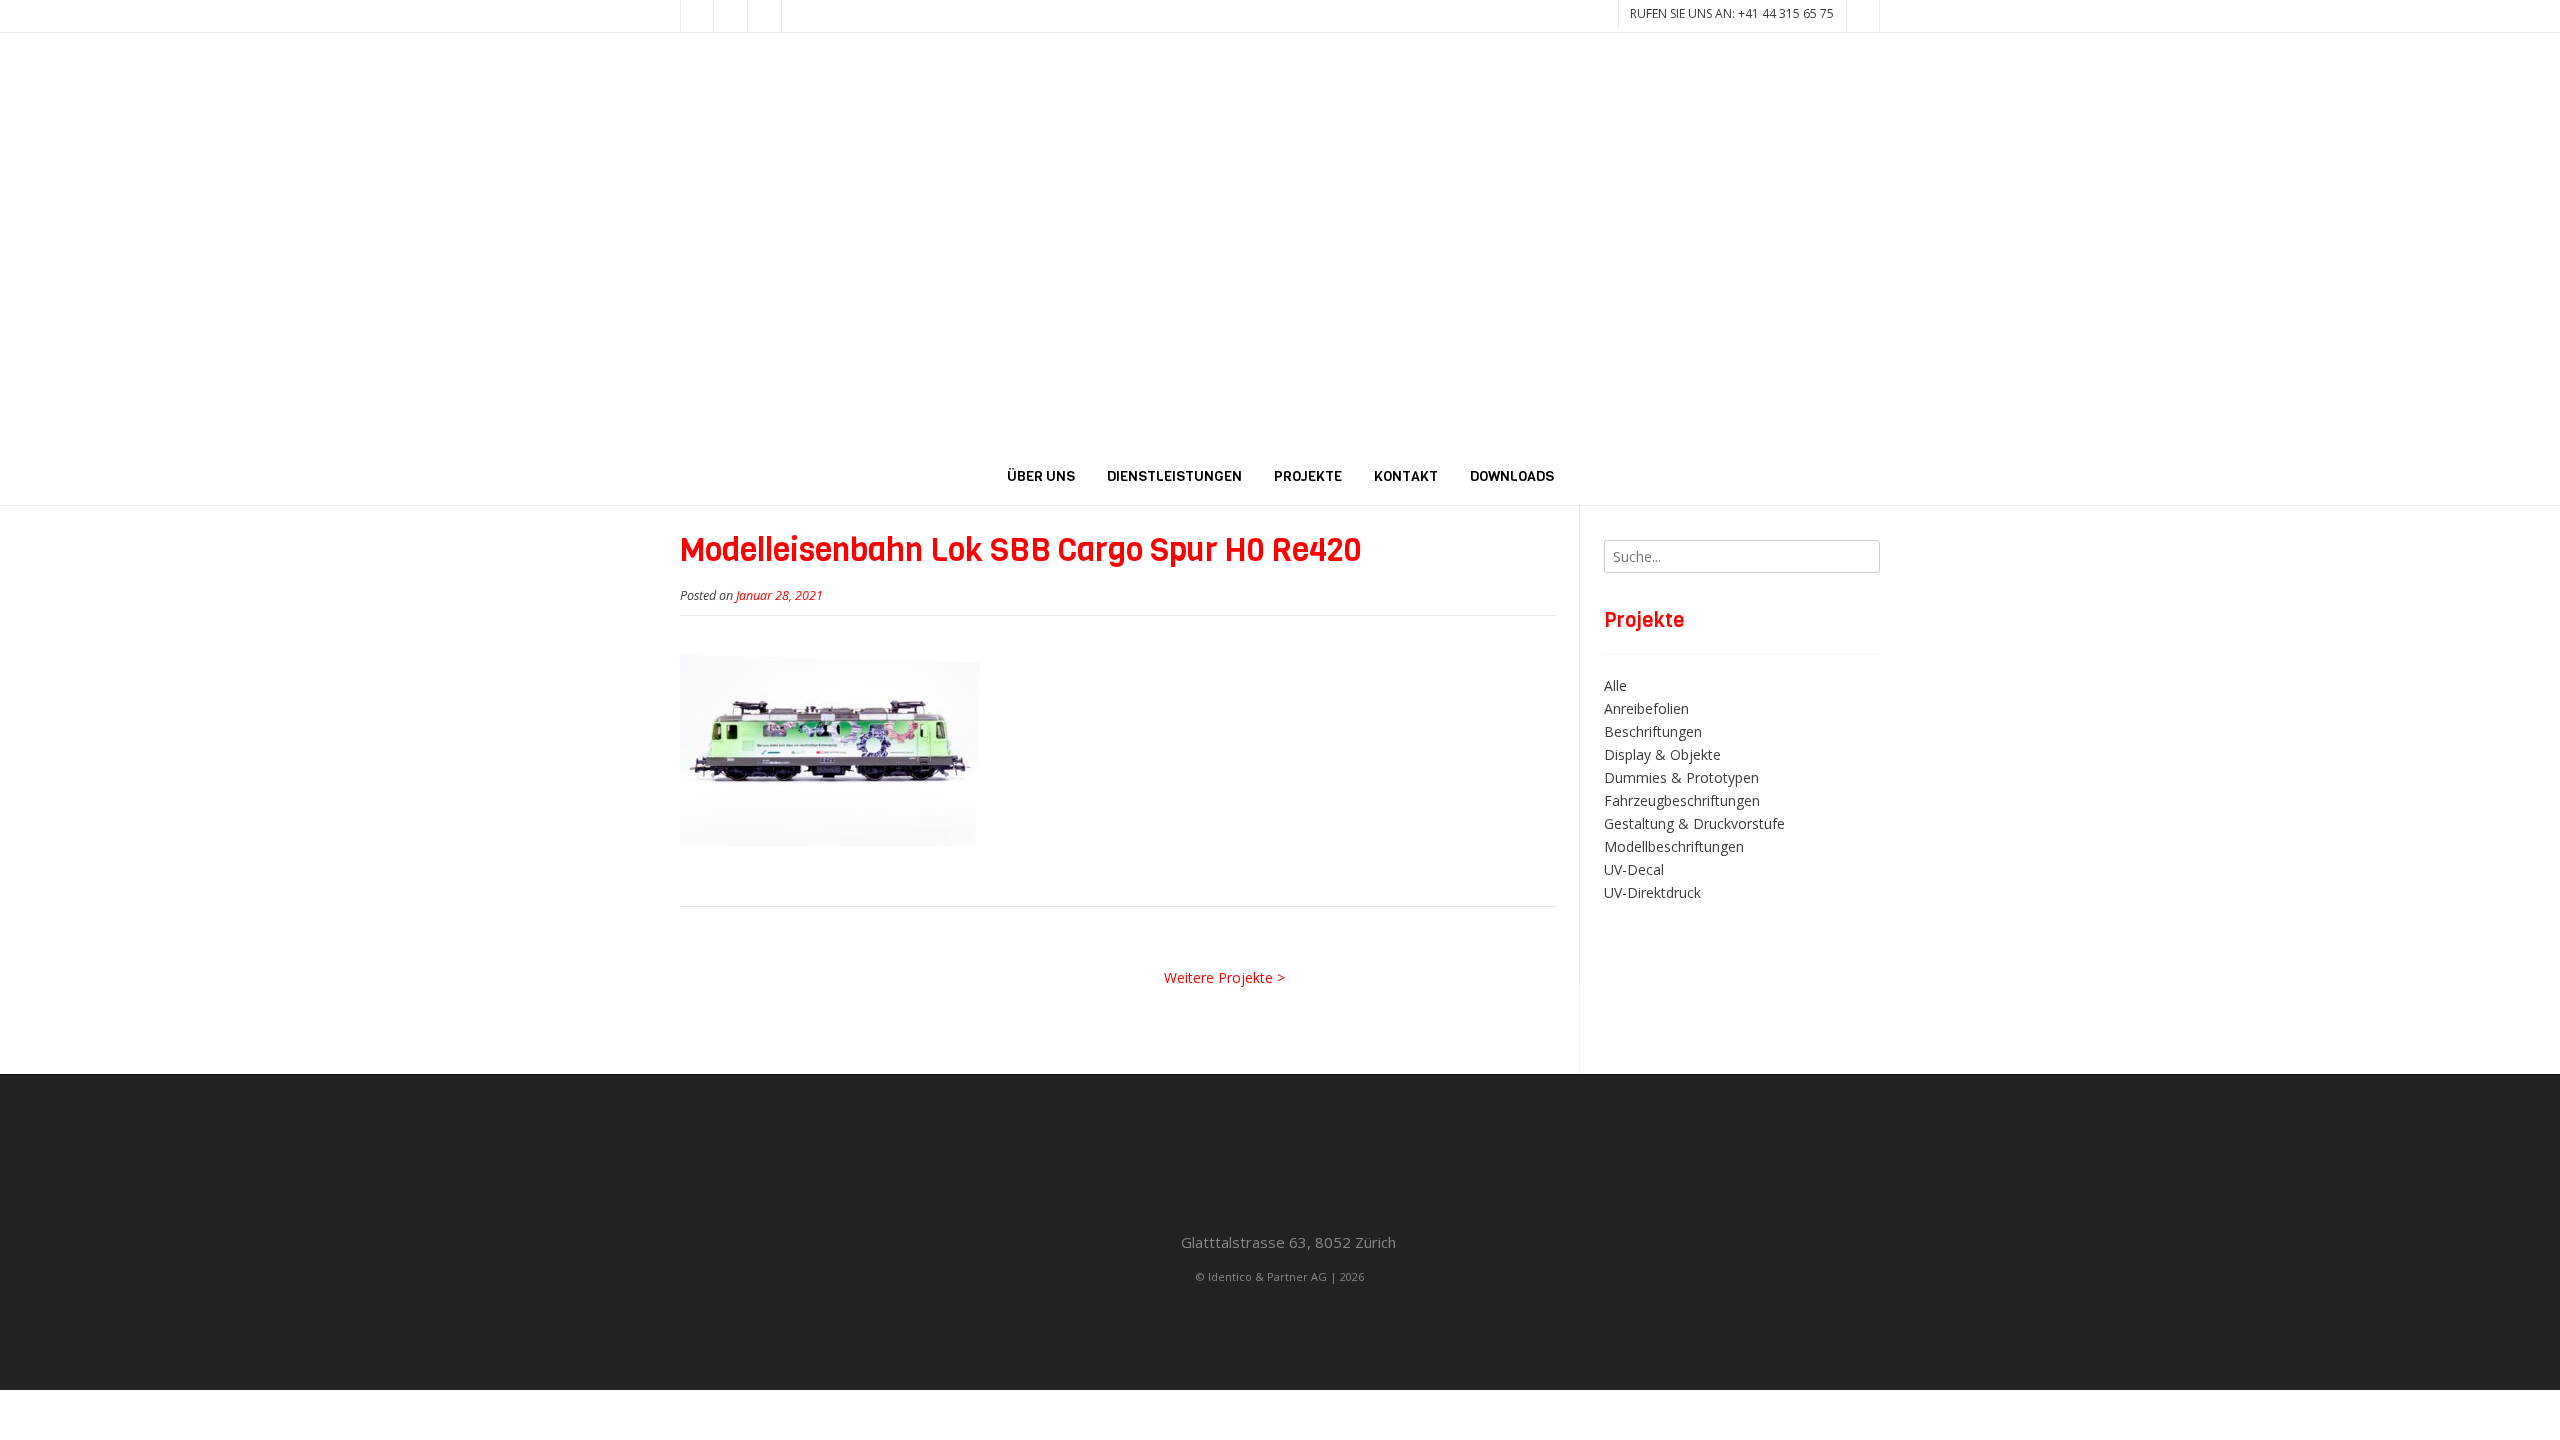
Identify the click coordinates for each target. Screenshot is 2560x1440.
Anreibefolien (1646, 708)
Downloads (1512, 476)
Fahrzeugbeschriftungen (1682, 800)
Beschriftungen (1653, 731)
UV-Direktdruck (1652, 892)
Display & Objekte (1662, 754)
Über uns (1041, 476)
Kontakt (1406, 476)
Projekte (1308, 476)
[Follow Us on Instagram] (765, 16)
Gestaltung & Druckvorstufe (1694, 823)
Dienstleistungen (1174, 476)
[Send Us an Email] (697, 16)
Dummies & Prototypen (1681, 777)
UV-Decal (1634, 869)
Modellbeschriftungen (1674, 846)
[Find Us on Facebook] (731, 16)
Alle (1615, 685)
